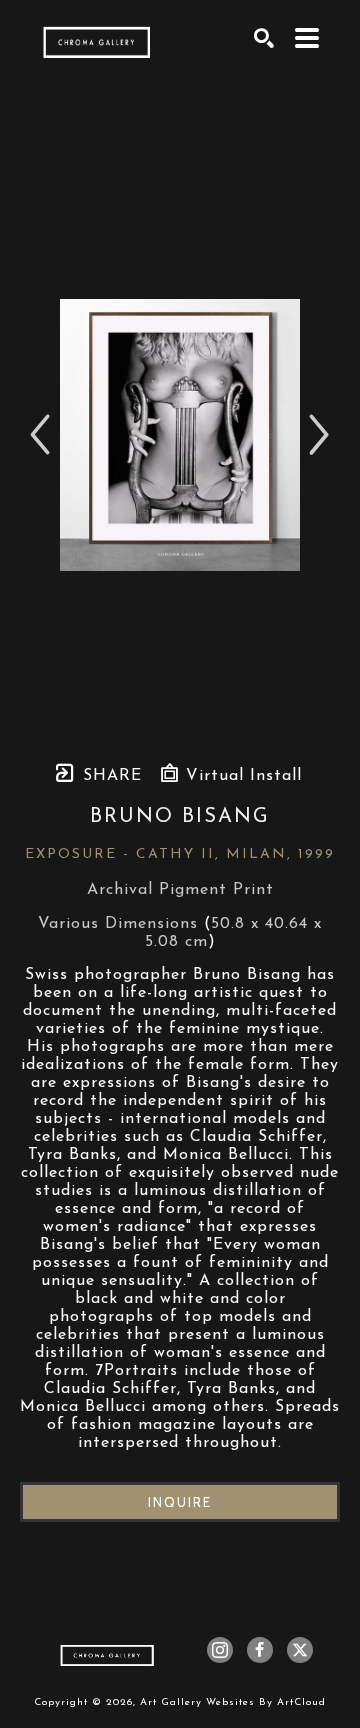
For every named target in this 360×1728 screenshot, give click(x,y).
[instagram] (220, 1650)
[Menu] (307, 38)
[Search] (264, 38)
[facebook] (260, 1650)
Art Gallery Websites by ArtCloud (233, 1702)
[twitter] (300, 1650)
